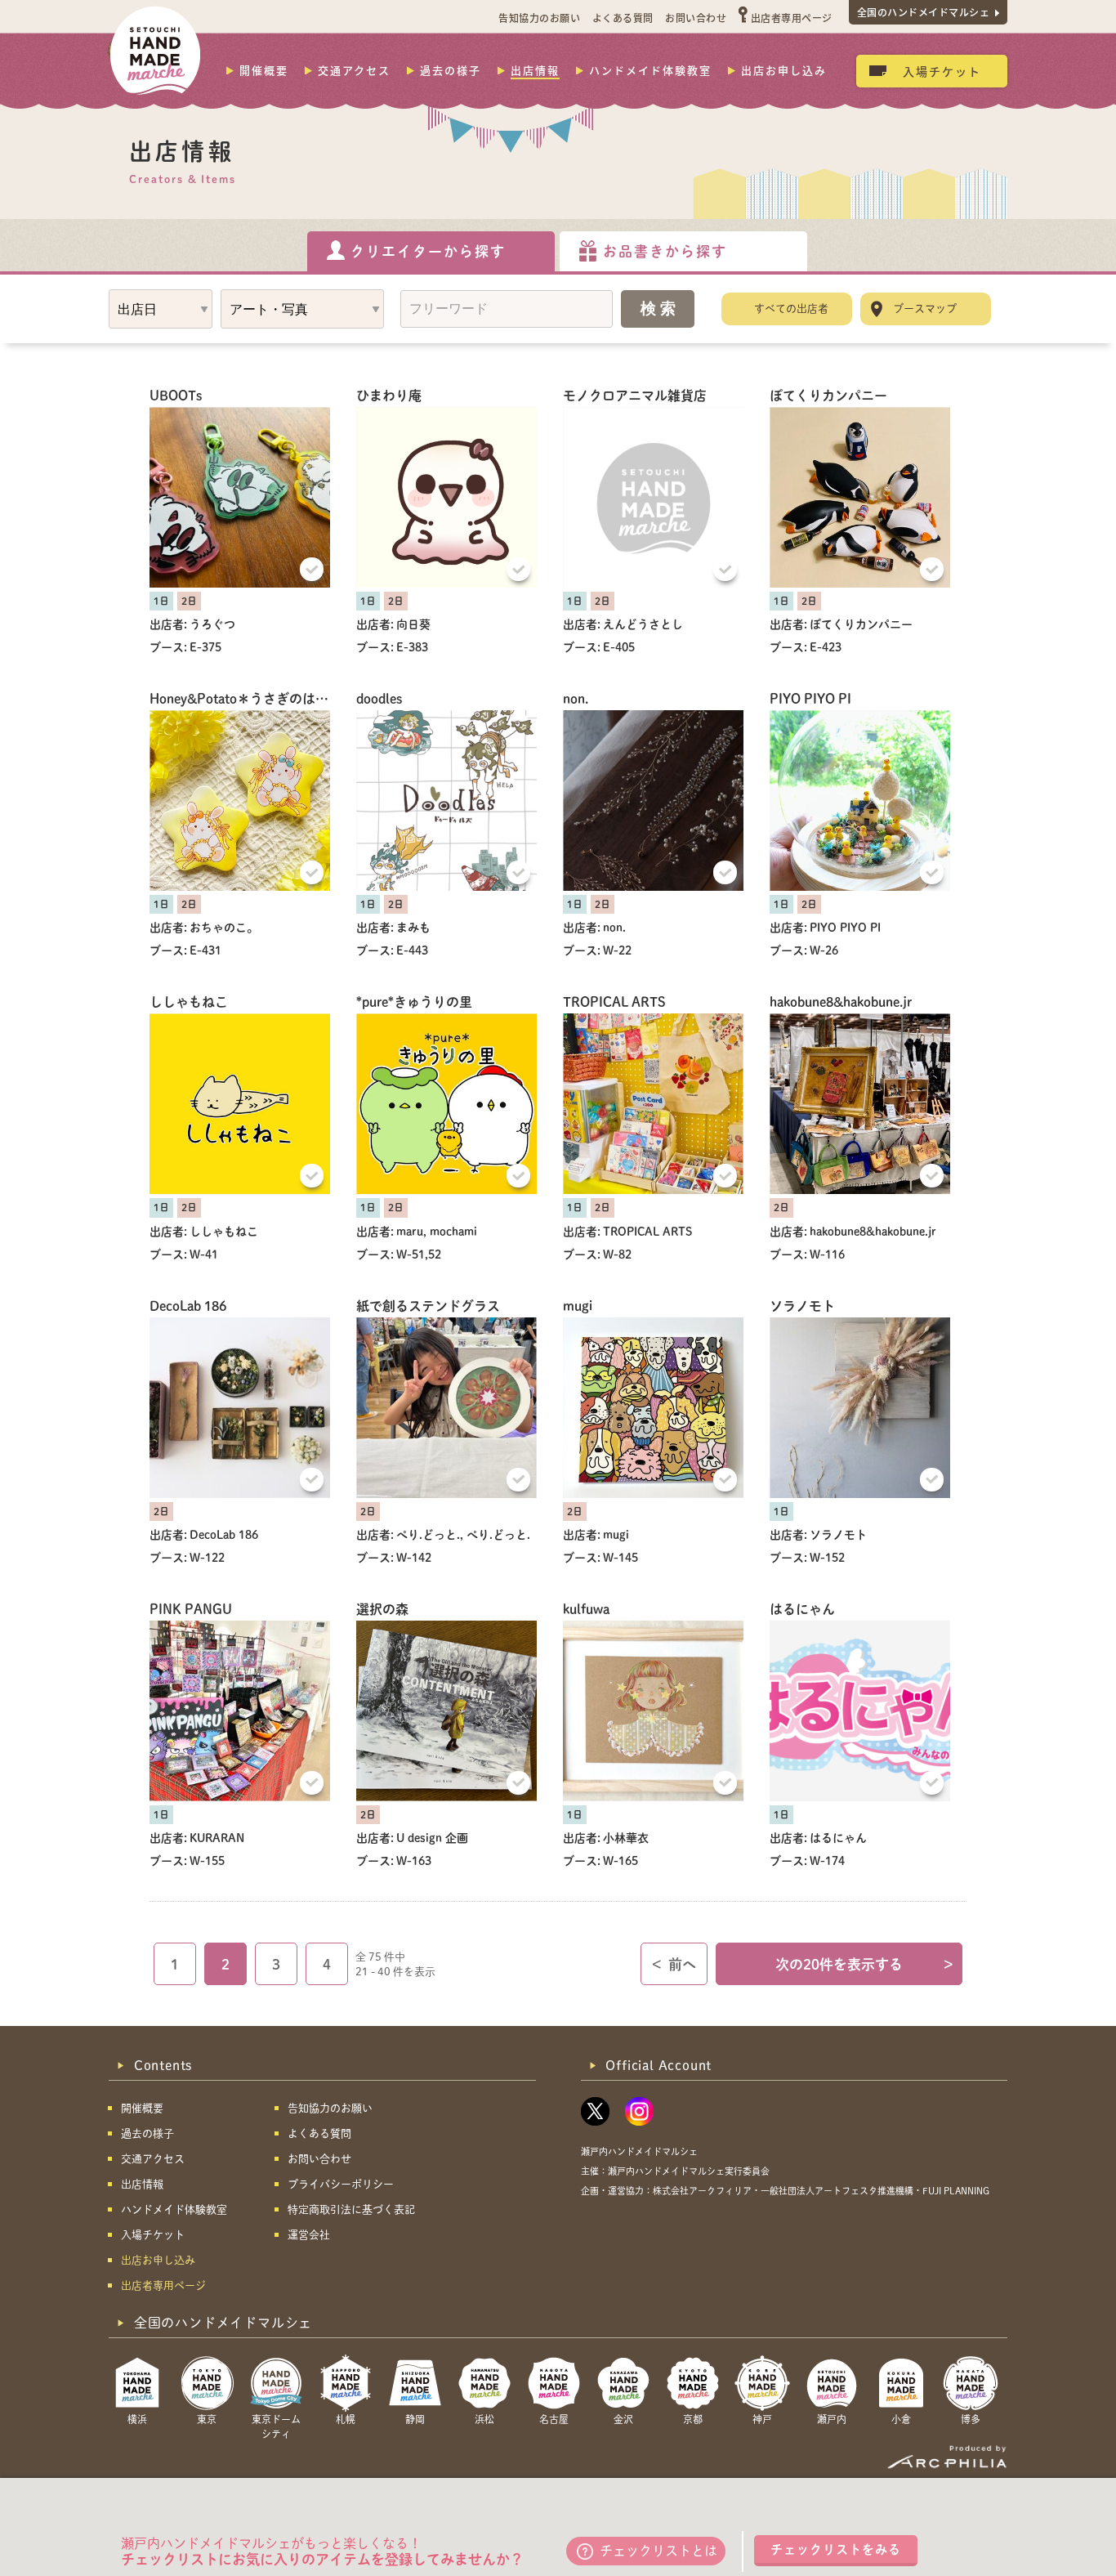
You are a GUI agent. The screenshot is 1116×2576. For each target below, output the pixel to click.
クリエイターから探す (428, 251)
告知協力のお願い (539, 18)
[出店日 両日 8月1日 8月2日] (161, 309)
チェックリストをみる (836, 2549)
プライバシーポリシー (341, 2184)
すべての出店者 (791, 309)
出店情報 (535, 70)
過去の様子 (451, 70)
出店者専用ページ (792, 18)
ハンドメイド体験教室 (650, 70)
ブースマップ (925, 309)
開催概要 (264, 70)
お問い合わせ (696, 18)
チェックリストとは (658, 2551)
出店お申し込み (784, 70)
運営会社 (309, 2235)
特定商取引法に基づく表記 (351, 2209)
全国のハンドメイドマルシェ (924, 12)
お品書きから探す (665, 251)
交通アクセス (354, 70)
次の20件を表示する (864, 1964)
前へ (674, 1964)
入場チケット (942, 71)
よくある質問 (623, 18)
